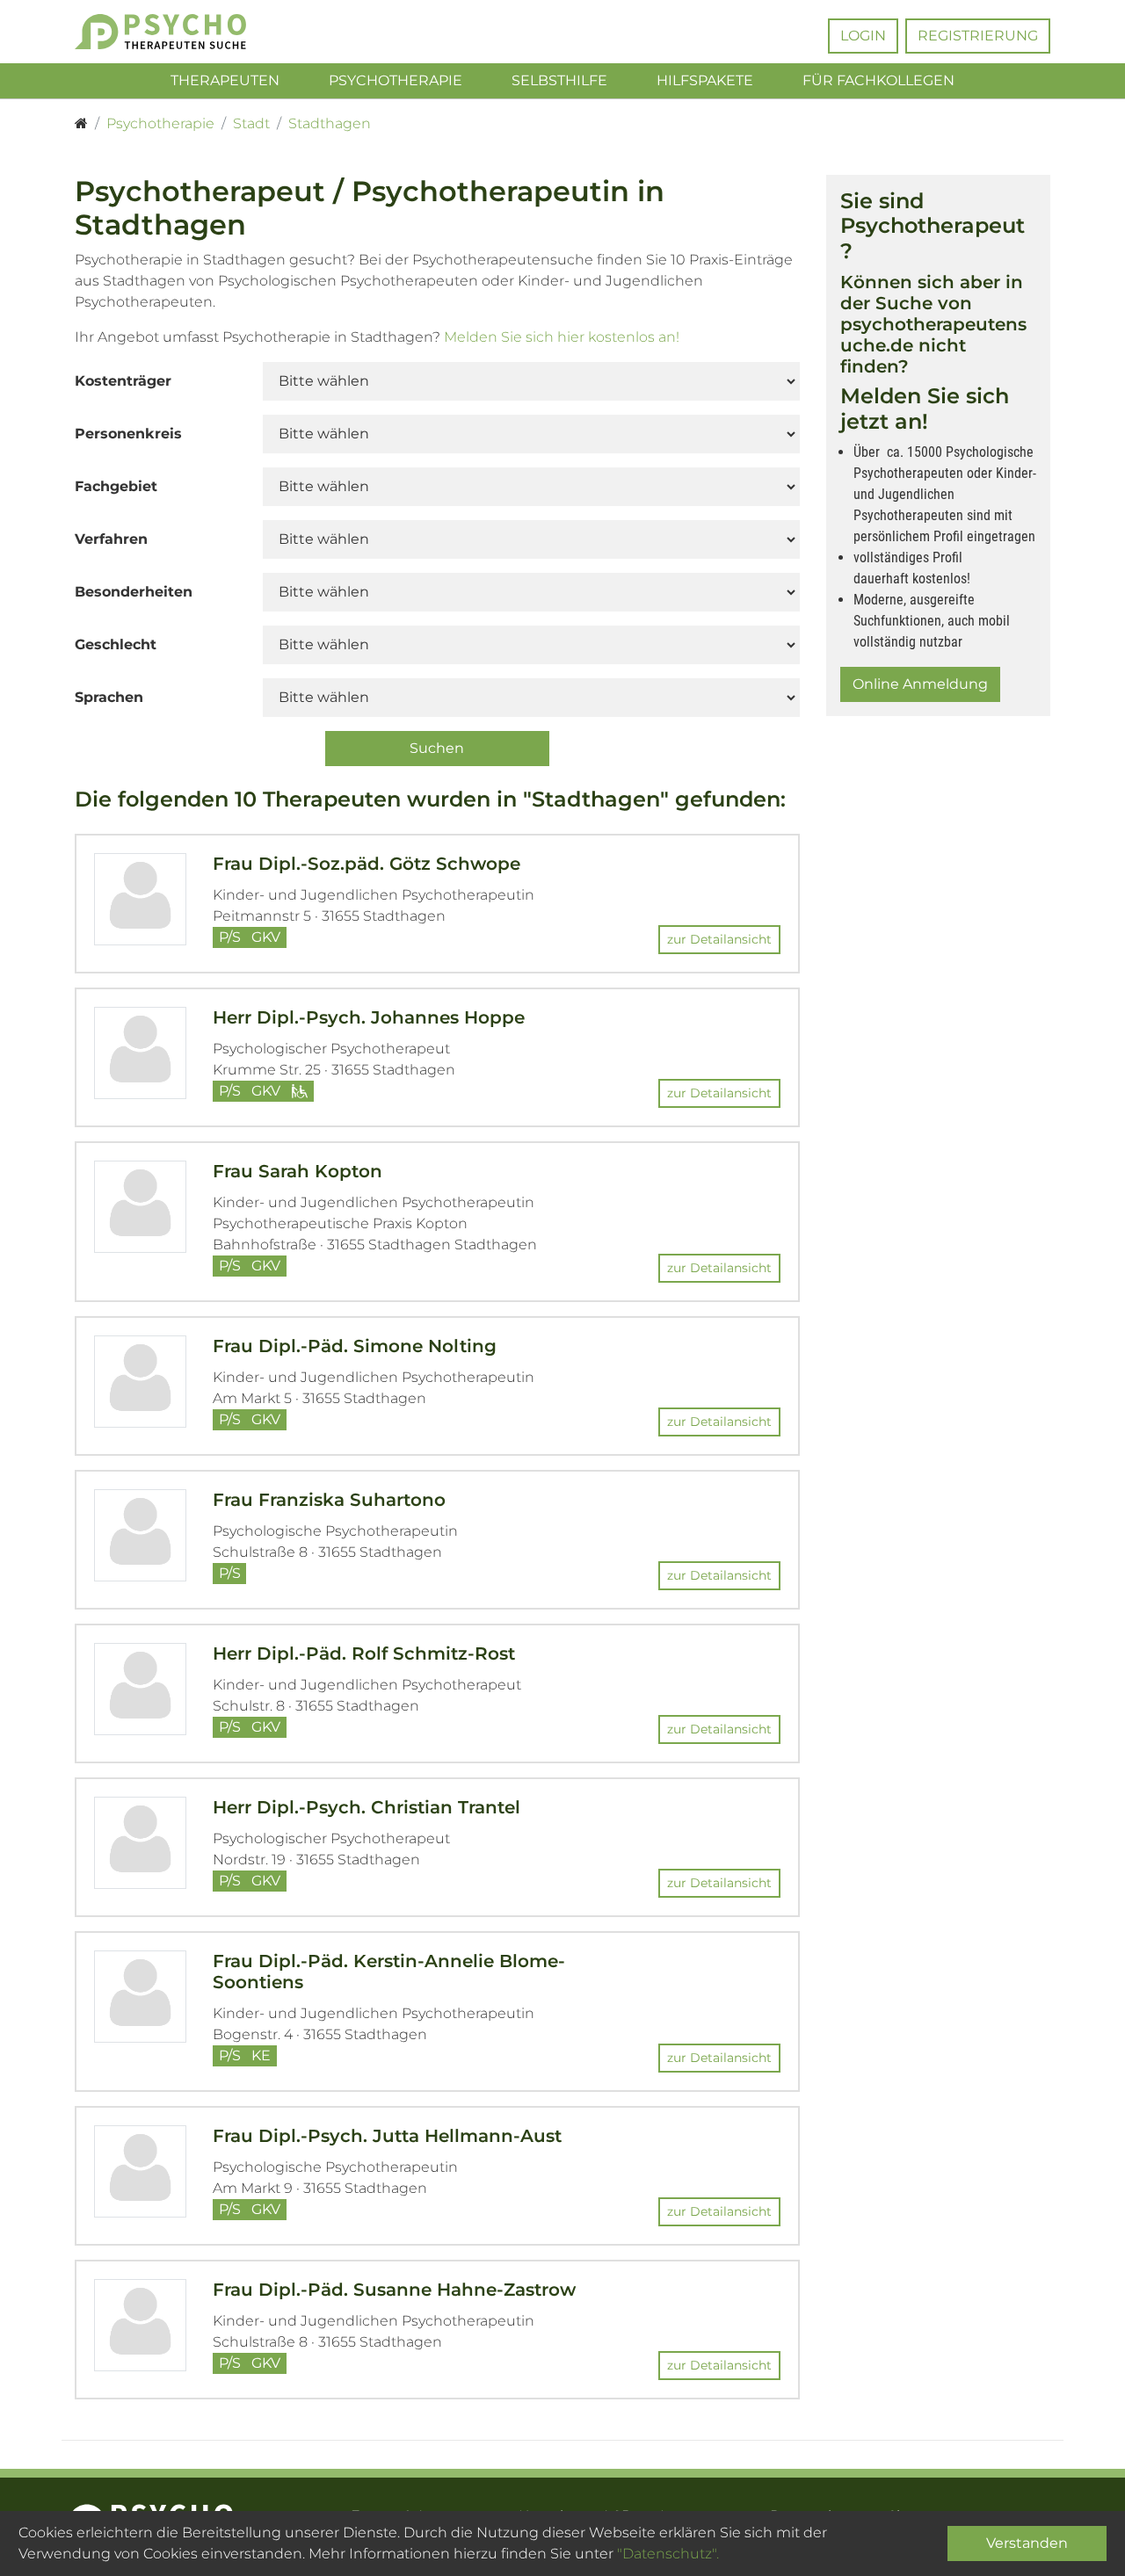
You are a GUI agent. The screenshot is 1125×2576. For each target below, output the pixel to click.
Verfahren (111, 539)
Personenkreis (128, 434)
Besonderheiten (134, 592)
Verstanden (1027, 2543)
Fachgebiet (116, 486)
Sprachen (109, 697)
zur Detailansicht (719, 939)
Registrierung (978, 36)
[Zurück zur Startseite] (187, 32)
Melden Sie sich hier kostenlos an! (562, 337)
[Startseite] (81, 124)
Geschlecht (116, 644)
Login (863, 36)
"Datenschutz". (668, 2554)
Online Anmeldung (920, 684)
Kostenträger (123, 381)
